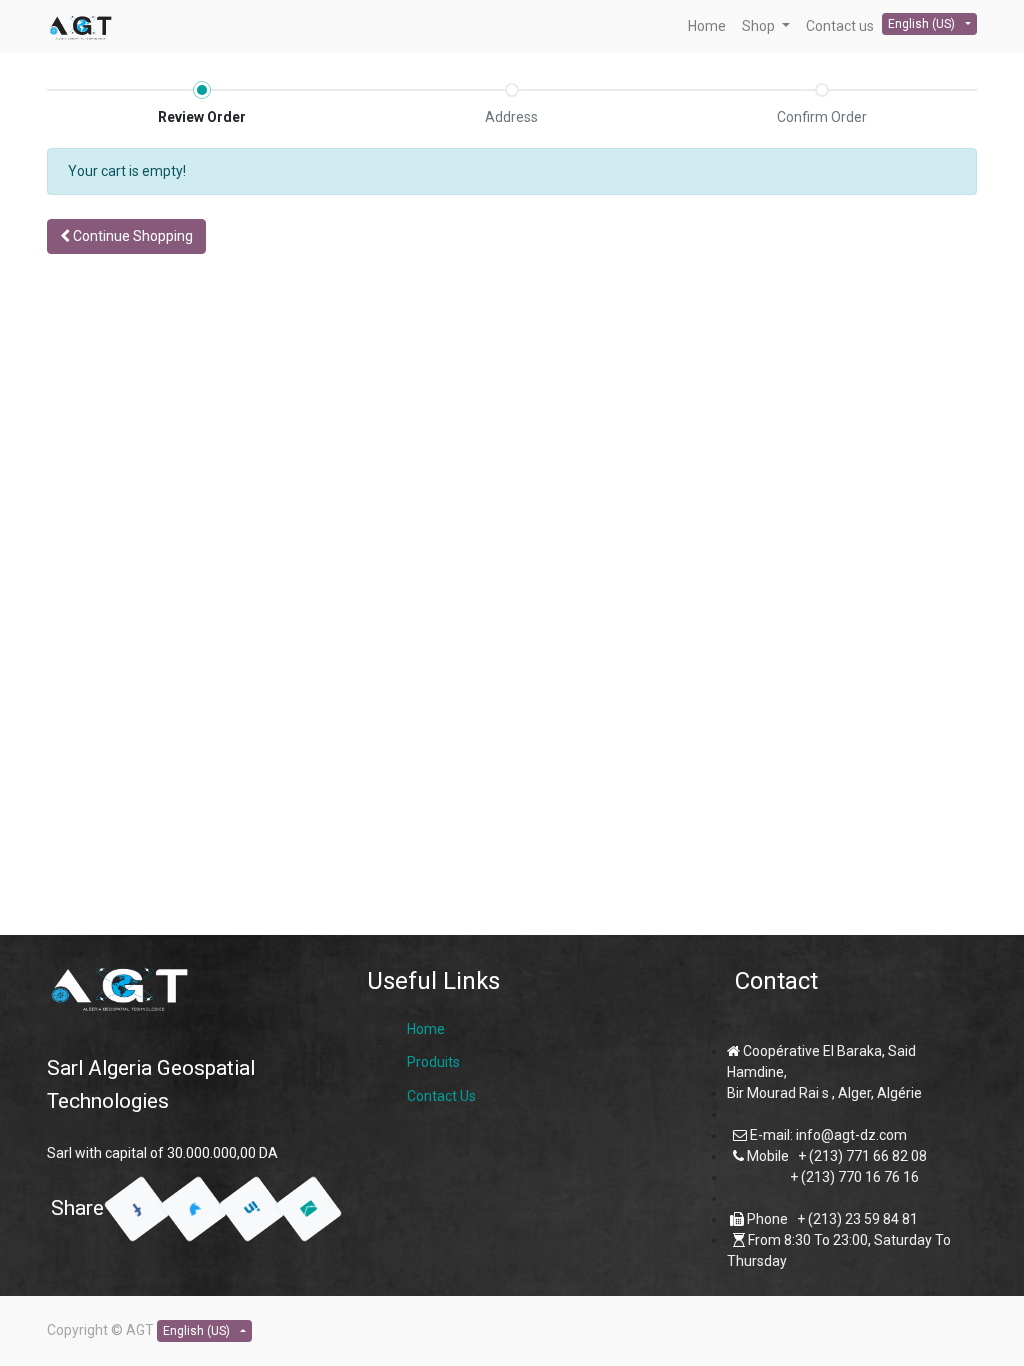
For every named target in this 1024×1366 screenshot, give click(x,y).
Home (426, 1029)
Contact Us (441, 1096)
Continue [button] (131, 236)
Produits (433, 1062)
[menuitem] (707, 26)
